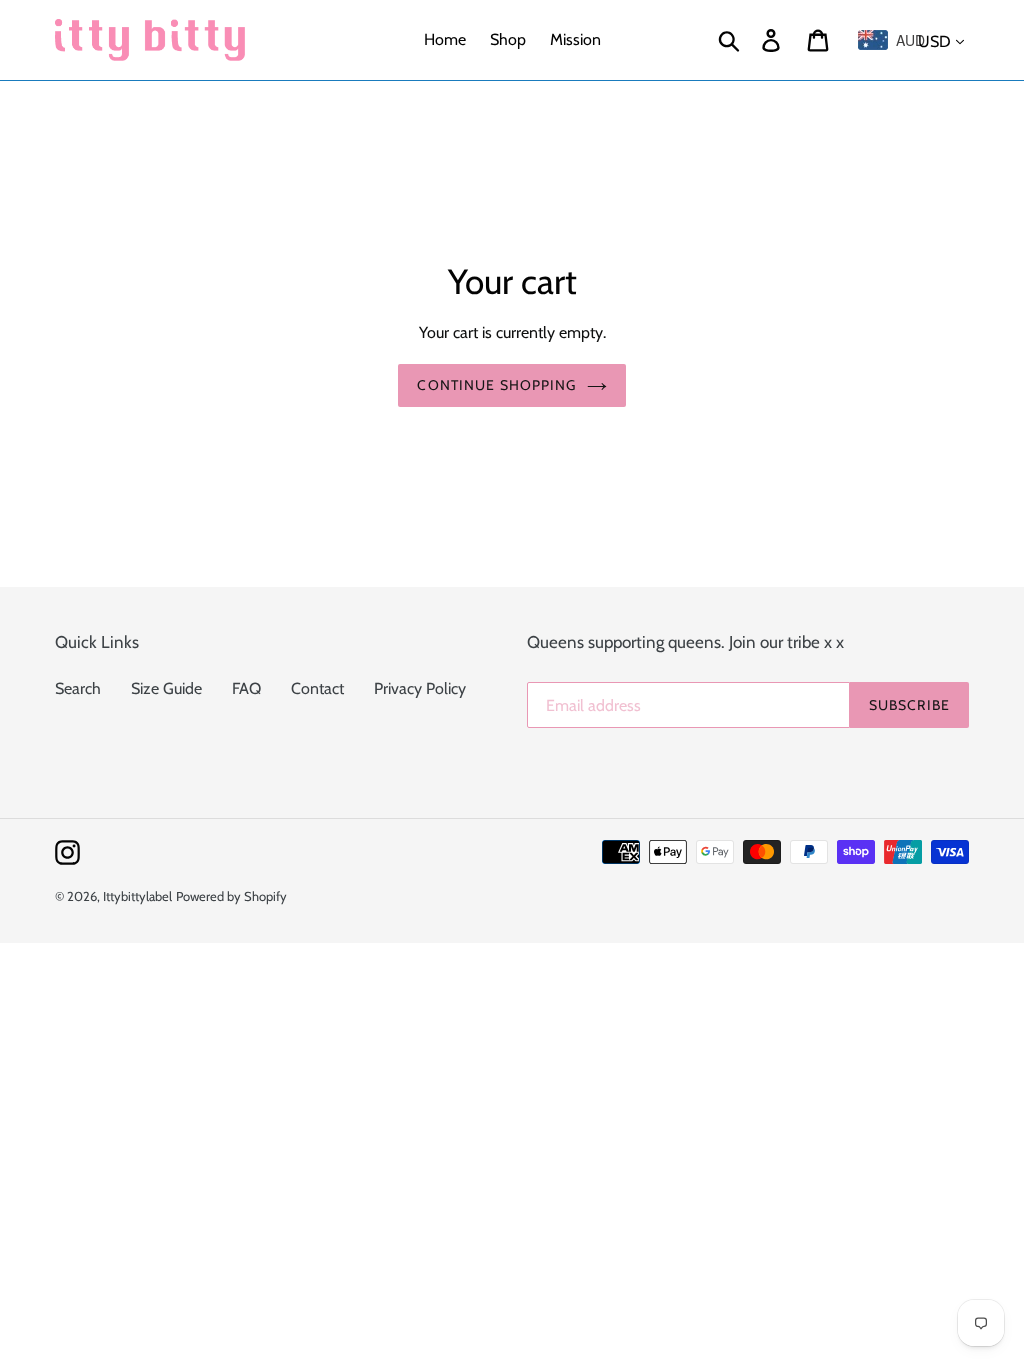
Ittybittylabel (137, 896)
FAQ (246, 688)
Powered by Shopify (231, 896)
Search (78, 688)
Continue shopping (496, 385)
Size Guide (166, 688)
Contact (317, 688)
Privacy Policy (420, 688)
